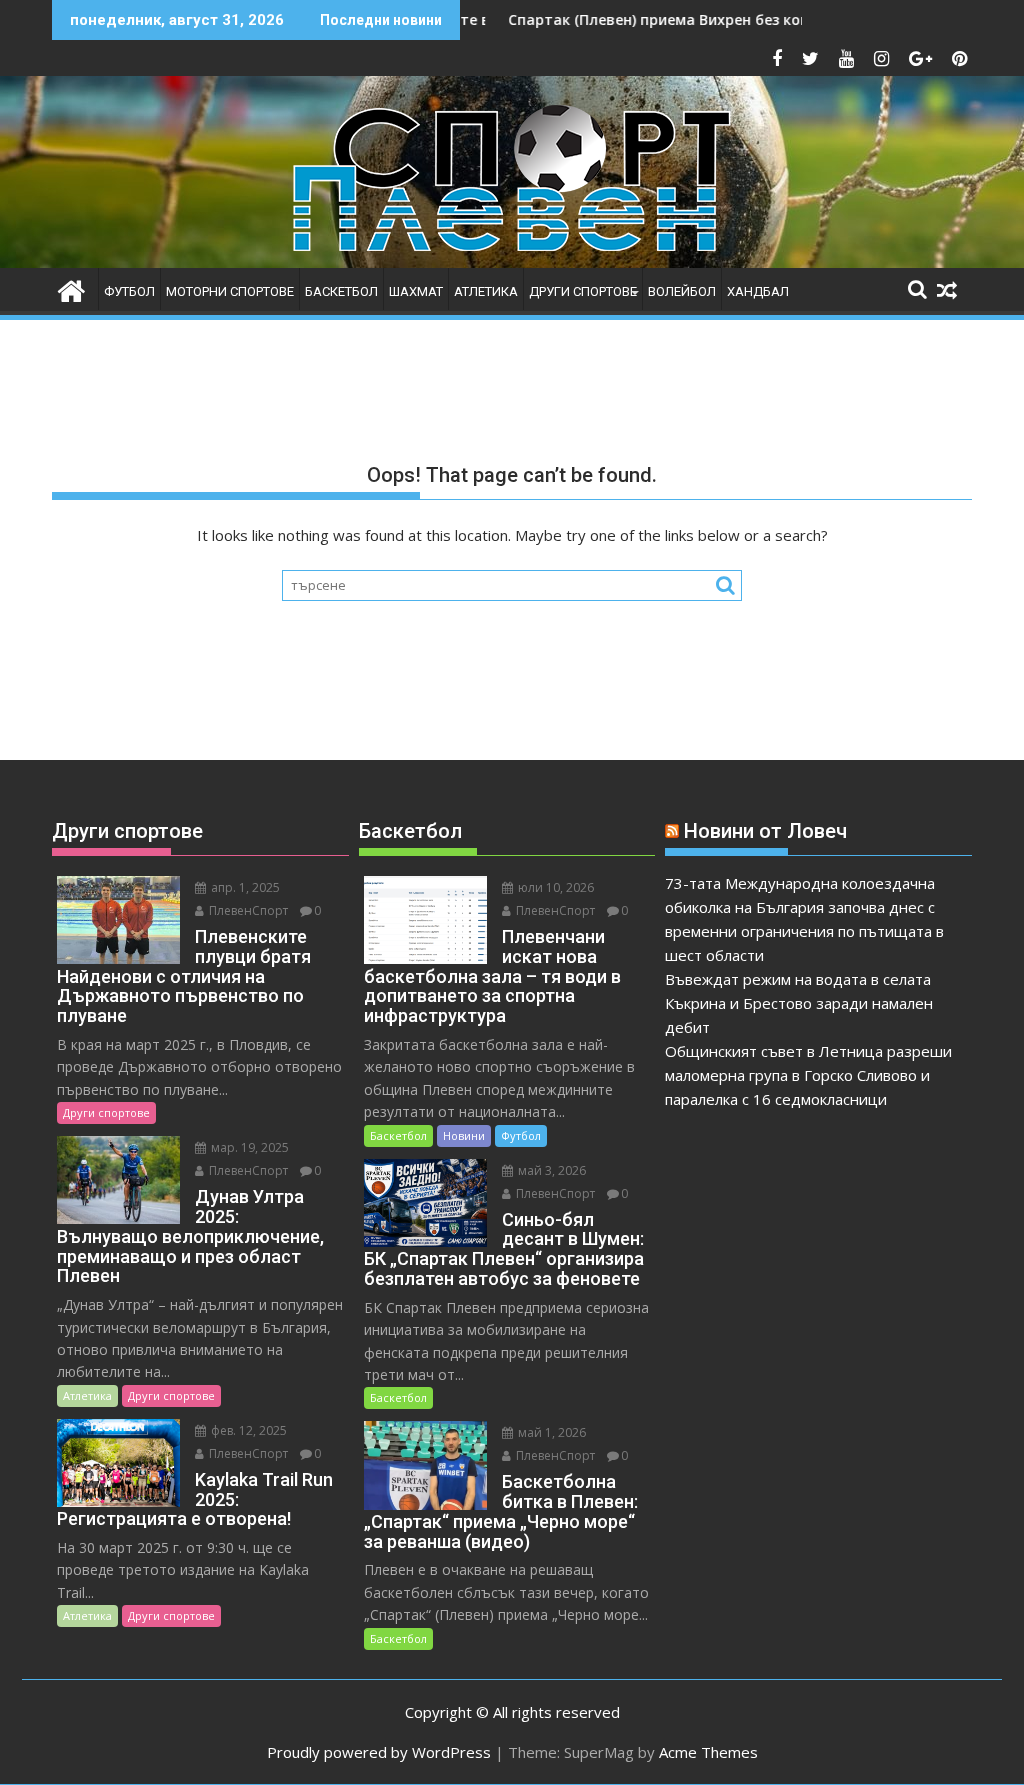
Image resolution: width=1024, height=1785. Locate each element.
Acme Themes (708, 1752)
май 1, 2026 (550, 1432)
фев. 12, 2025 (247, 1430)
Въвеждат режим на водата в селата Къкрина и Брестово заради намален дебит (799, 1003)
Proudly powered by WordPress (379, 1752)
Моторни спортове (230, 291)
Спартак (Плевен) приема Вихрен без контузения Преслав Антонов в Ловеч (733, 19)
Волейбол (682, 291)
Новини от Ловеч (765, 831)
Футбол (129, 291)
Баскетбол (341, 291)
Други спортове (583, 291)
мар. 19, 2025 (248, 1147)
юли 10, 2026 (554, 887)
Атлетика (486, 291)
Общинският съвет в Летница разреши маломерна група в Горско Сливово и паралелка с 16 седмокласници (808, 1075)
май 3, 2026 (550, 1170)
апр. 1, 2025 (244, 887)
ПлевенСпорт (247, 910)
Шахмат (416, 291)
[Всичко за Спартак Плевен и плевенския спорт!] (71, 288)
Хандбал (758, 291)
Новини (464, 1135)
